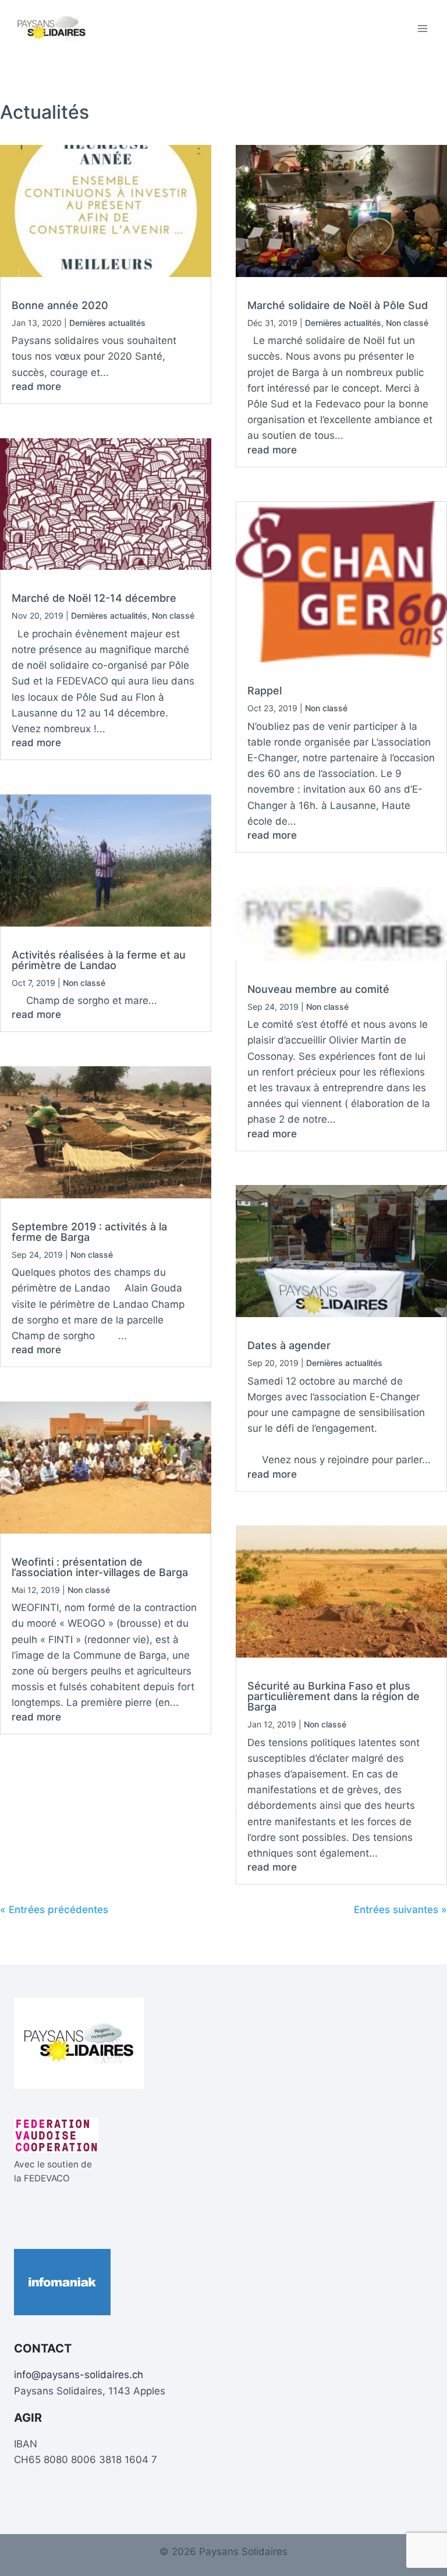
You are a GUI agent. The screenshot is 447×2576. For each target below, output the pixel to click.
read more (36, 386)
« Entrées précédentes (54, 1910)
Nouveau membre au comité (318, 989)
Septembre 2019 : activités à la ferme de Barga (89, 1232)
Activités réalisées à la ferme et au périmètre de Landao (99, 960)
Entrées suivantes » (400, 1910)
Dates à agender (289, 1345)
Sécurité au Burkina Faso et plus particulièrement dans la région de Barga (334, 1696)
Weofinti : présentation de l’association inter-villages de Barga (100, 1567)
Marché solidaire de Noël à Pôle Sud (338, 305)
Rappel (265, 691)
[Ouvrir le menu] (422, 28)
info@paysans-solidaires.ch (79, 2375)
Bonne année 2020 (60, 305)
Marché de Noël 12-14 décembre (94, 598)
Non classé (173, 615)
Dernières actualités (107, 323)
